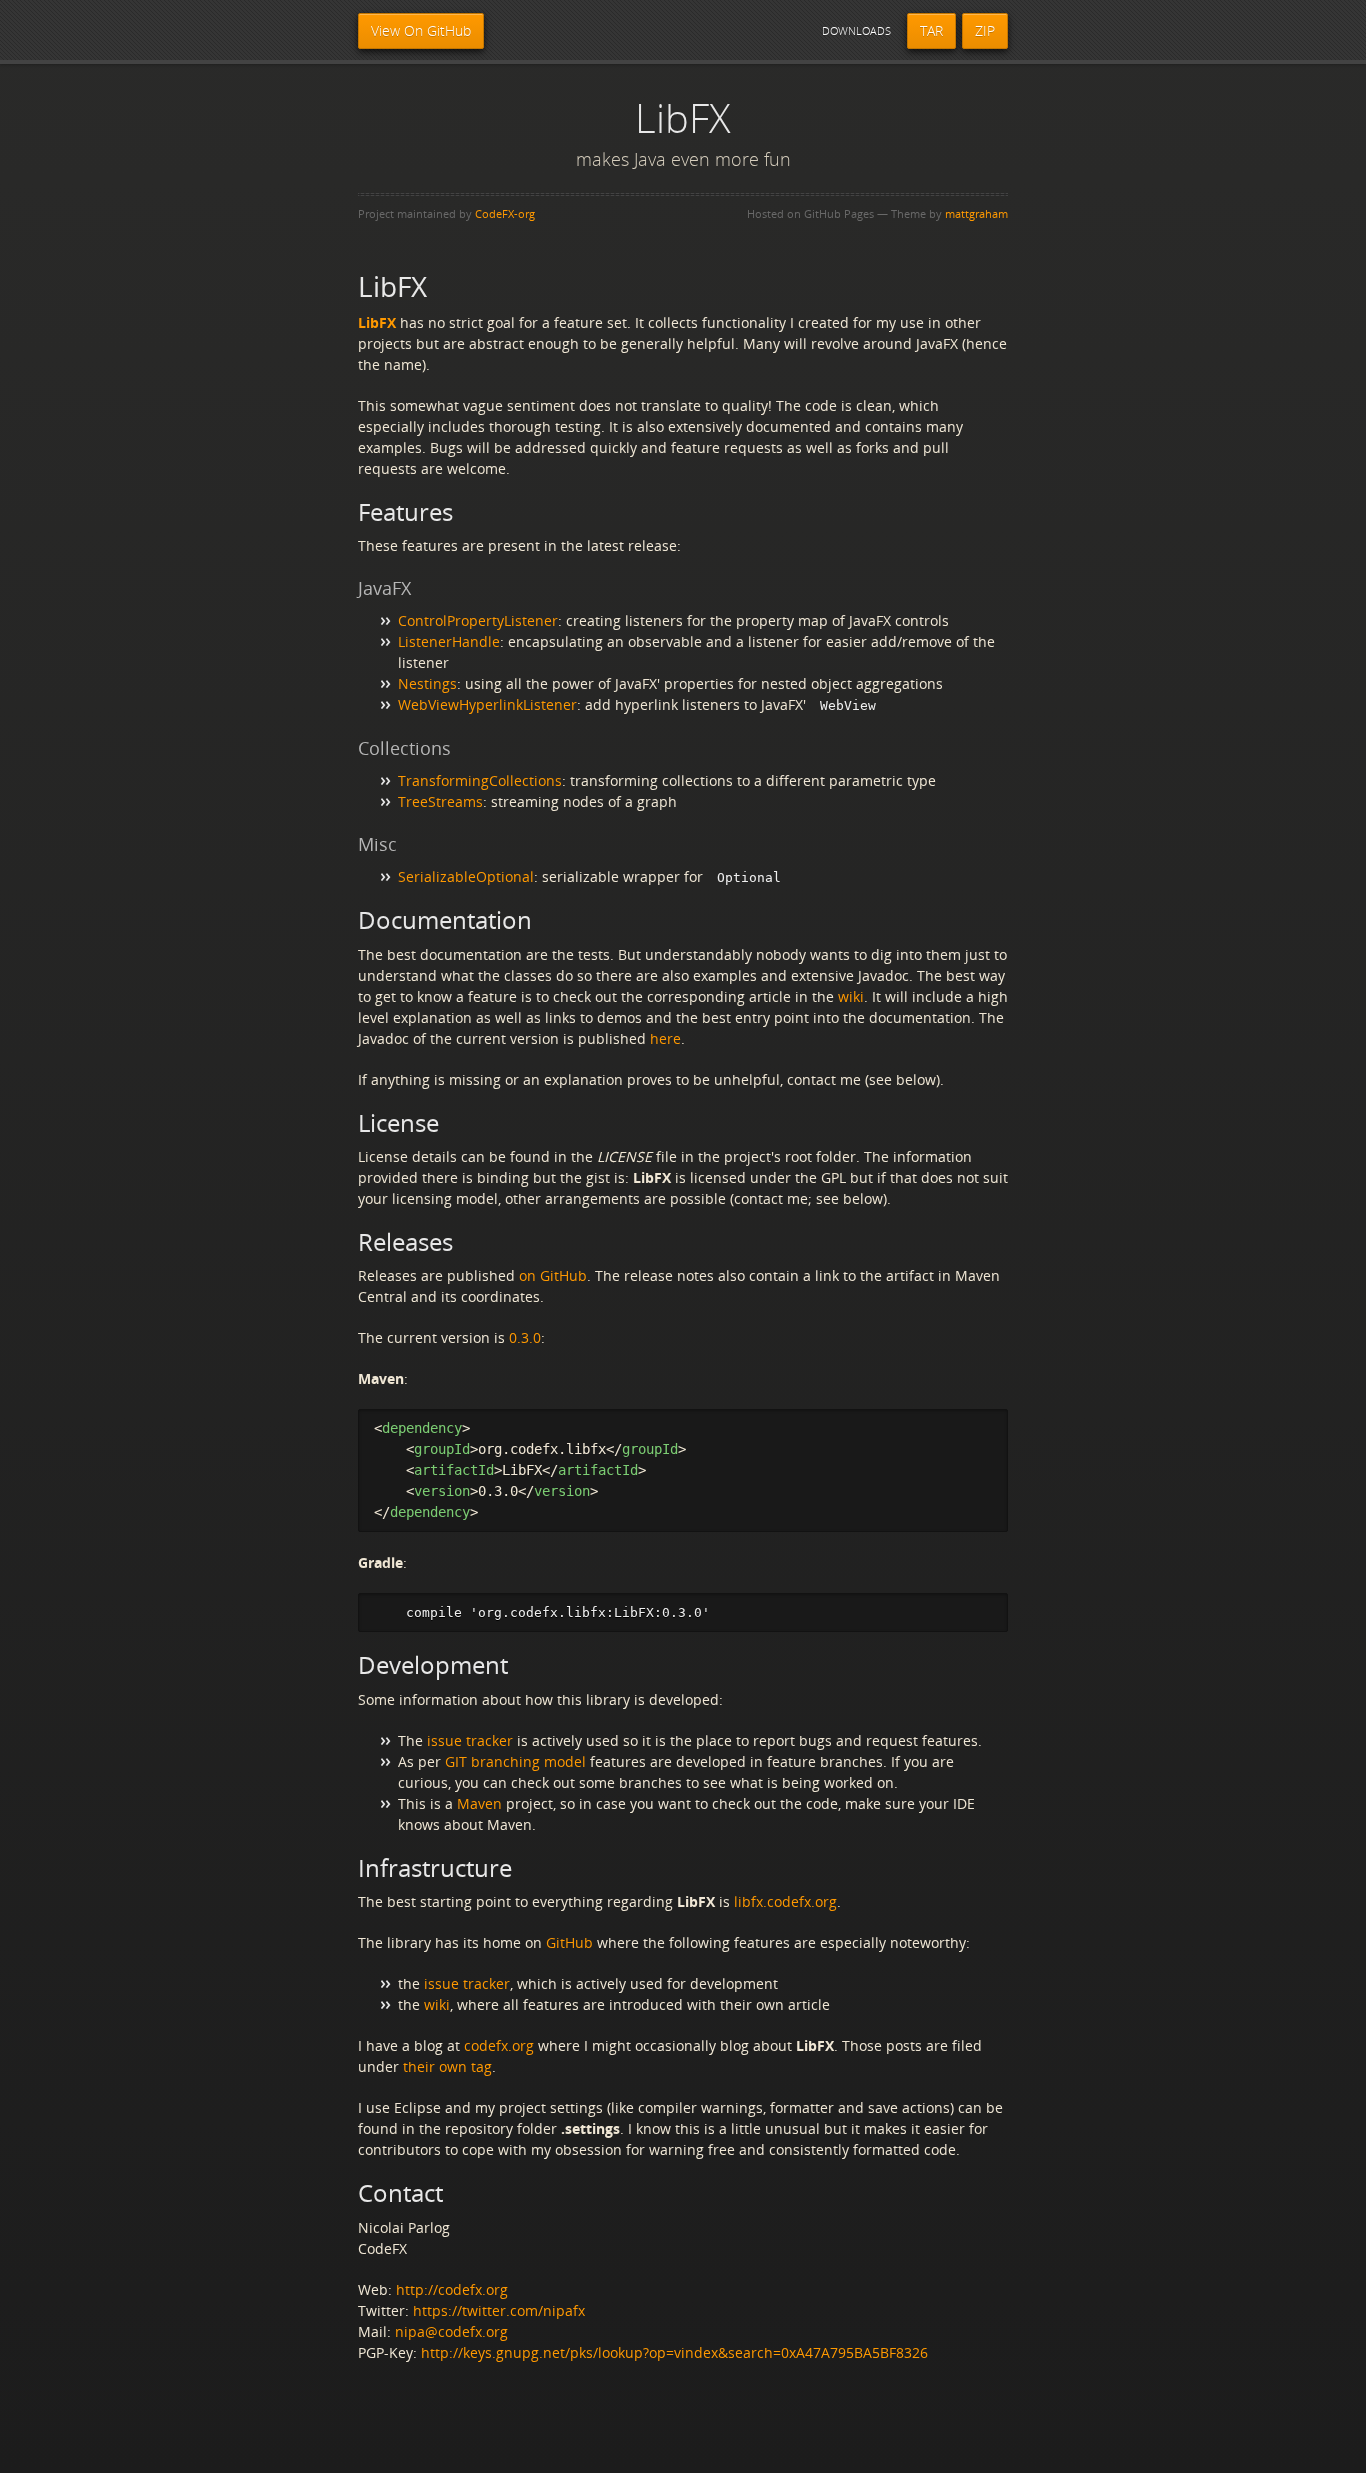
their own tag (447, 2066)
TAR (931, 30)
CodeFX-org (505, 213)
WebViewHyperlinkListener (487, 704)
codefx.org (499, 2045)
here (665, 1038)
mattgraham (976, 213)
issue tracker (470, 1740)
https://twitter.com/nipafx (499, 2310)
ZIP (985, 30)
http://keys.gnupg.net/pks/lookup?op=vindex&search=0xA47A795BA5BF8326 (674, 2352)
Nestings (427, 683)
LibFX (377, 322)
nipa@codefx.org (451, 2331)
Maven (479, 1803)
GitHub (569, 1942)
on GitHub (553, 1275)
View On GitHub (421, 30)
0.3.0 (525, 1337)
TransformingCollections (480, 780)
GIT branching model (515, 1761)
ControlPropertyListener (478, 620)
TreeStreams (440, 801)
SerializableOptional (466, 876)
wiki (851, 996)
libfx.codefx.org (785, 1901)
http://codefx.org (452, 2289)
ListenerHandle (449, 641)
